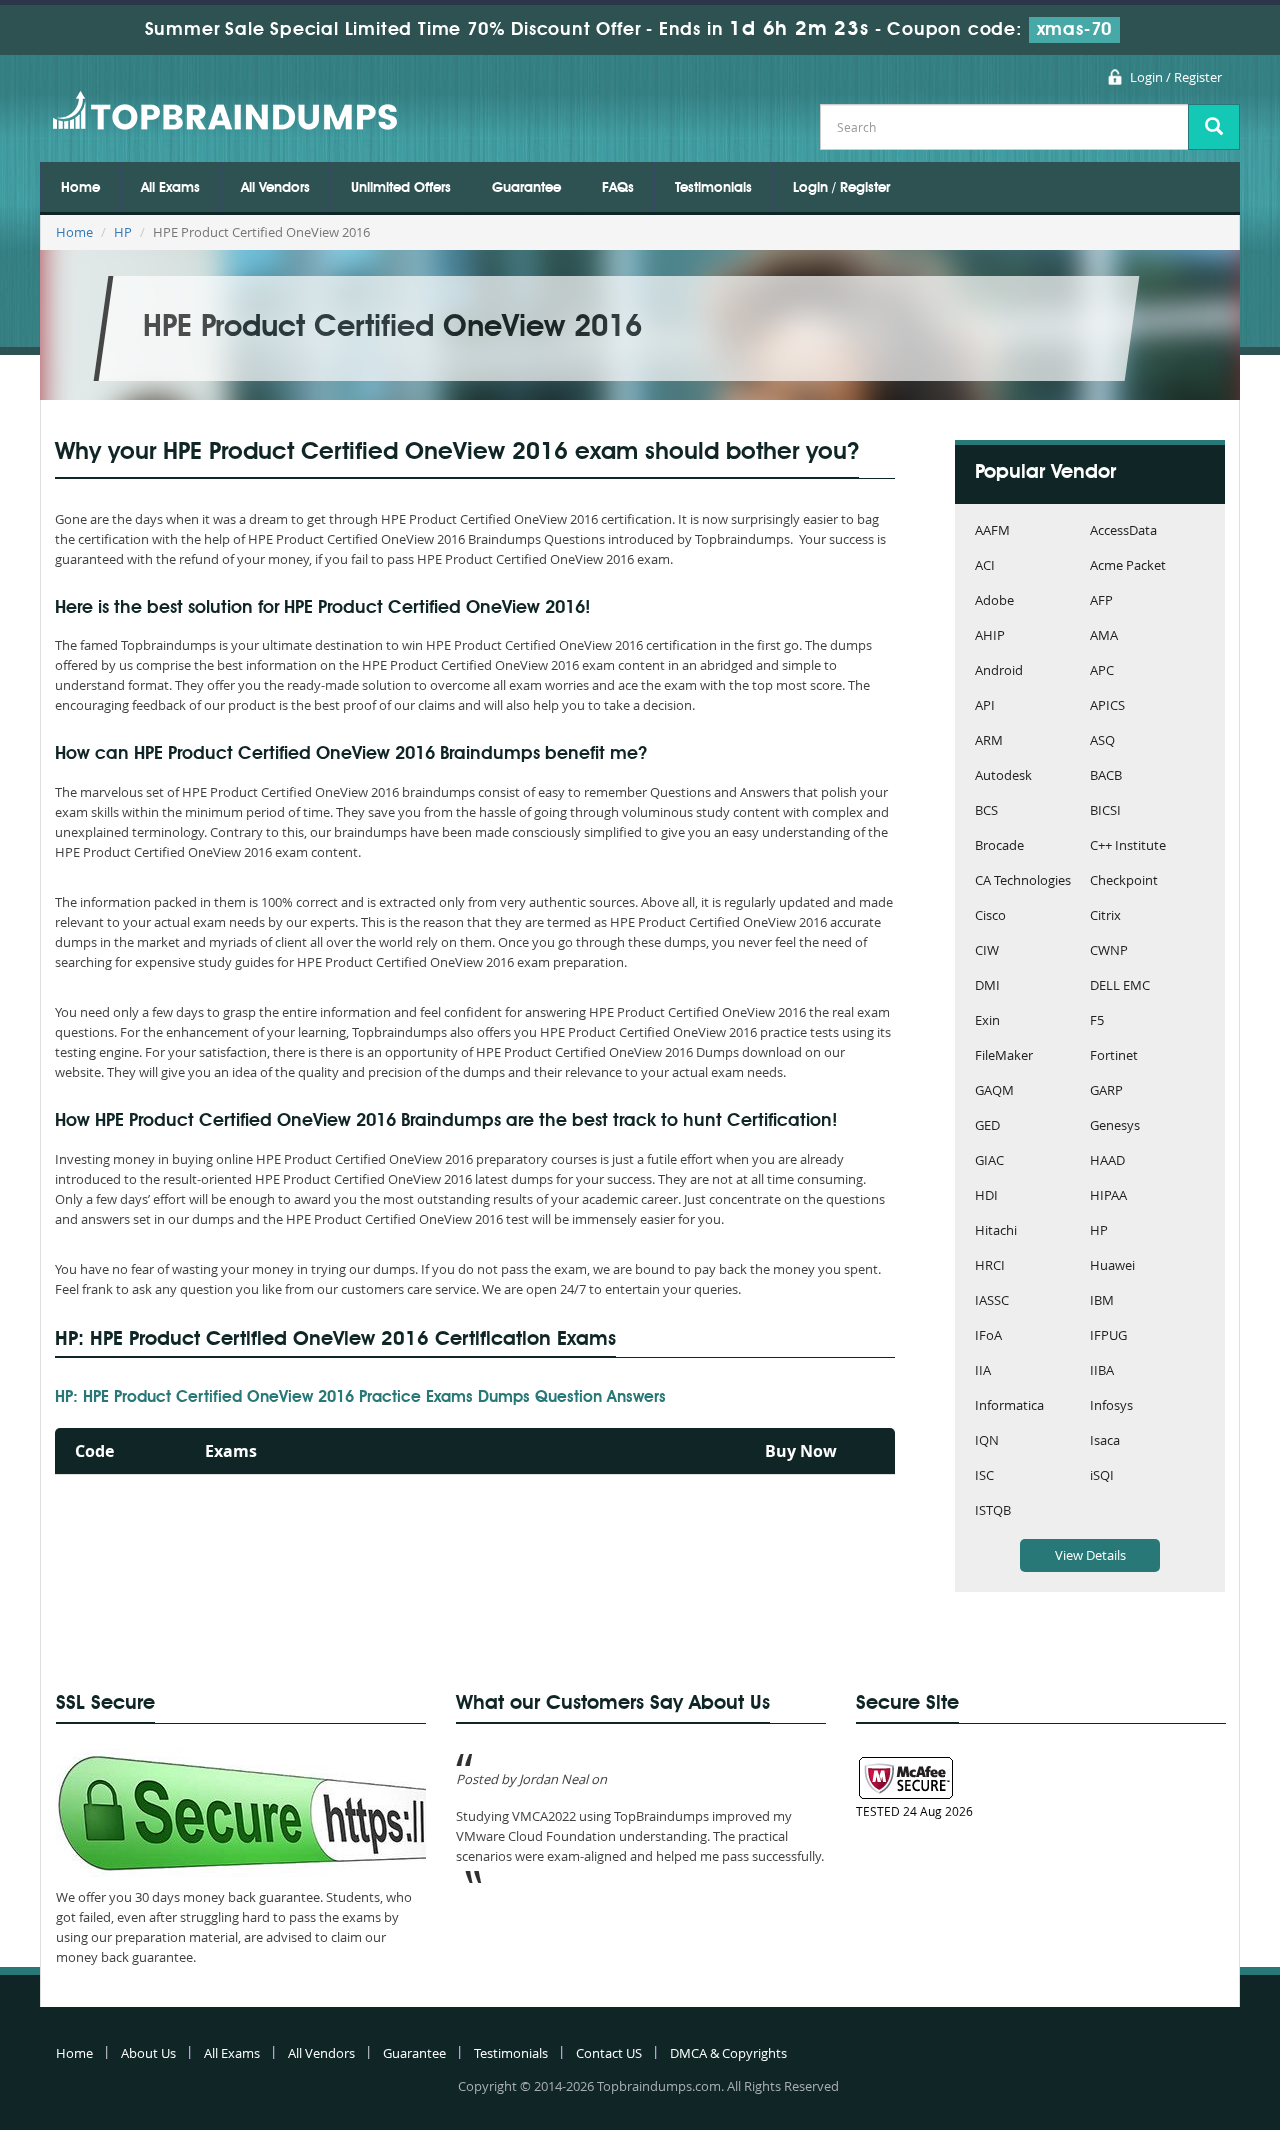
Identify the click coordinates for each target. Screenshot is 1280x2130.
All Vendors (275, 188)
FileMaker (1004, 1056)
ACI (985, 566)
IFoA (988, 1336)
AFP (1101, 601)
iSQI (1102, 1476)
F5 (1097, 1021)
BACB (1106, 776)
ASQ (1102, 741)
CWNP (1109, 951)
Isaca (1105, 1441)
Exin (987, 1021)
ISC (984, 1476)
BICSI (1105, 811)
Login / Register (1176, 77)
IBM (1102, 1301)
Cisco (990, 916)
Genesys (1115, 1126)
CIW (987, 951)
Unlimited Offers (401, 188)
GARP (1106, 1091)
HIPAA (1108, 1196)
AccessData (1123, 531)
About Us (148, 2053)
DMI (987, 986)
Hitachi (996, 1231)
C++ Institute (1128, 846)
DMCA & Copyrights (728, 2053)
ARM (989, 741)
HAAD (1107, 1161)
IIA (983, 1371)
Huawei (1112, 1266)
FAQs (618, 188)
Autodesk (1003, 776)
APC (1102, 671)
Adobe (994, 601)
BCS (986, 811)
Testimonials (713, 188)
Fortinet (1114, 1056)
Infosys (1111, 1406)
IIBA (1102, 1371)
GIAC (989, 1161)
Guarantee (526, 188)
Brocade (999, 846)
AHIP (990, 636)
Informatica (1009, 1406)
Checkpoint (1124, 881)
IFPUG (1108, 1336)
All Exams (170, 188)
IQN (987, 1441)
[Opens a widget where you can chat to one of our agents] (1143, 2015)
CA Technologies (1023, 881)
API (985, 706)
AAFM (992, 531)
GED (987, 1126)
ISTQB (993, 1511)
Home (80, 188)
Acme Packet (1128, 566)
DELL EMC (1120, 986)
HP (123, 232)
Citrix (1105, 916)
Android (999, 671)
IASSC (992, 1301)
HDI (986, 1196)
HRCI (990, 1266)
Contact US (609, 2053)
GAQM (994, 1091)
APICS (1107, 706)
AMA (1104, 636)
